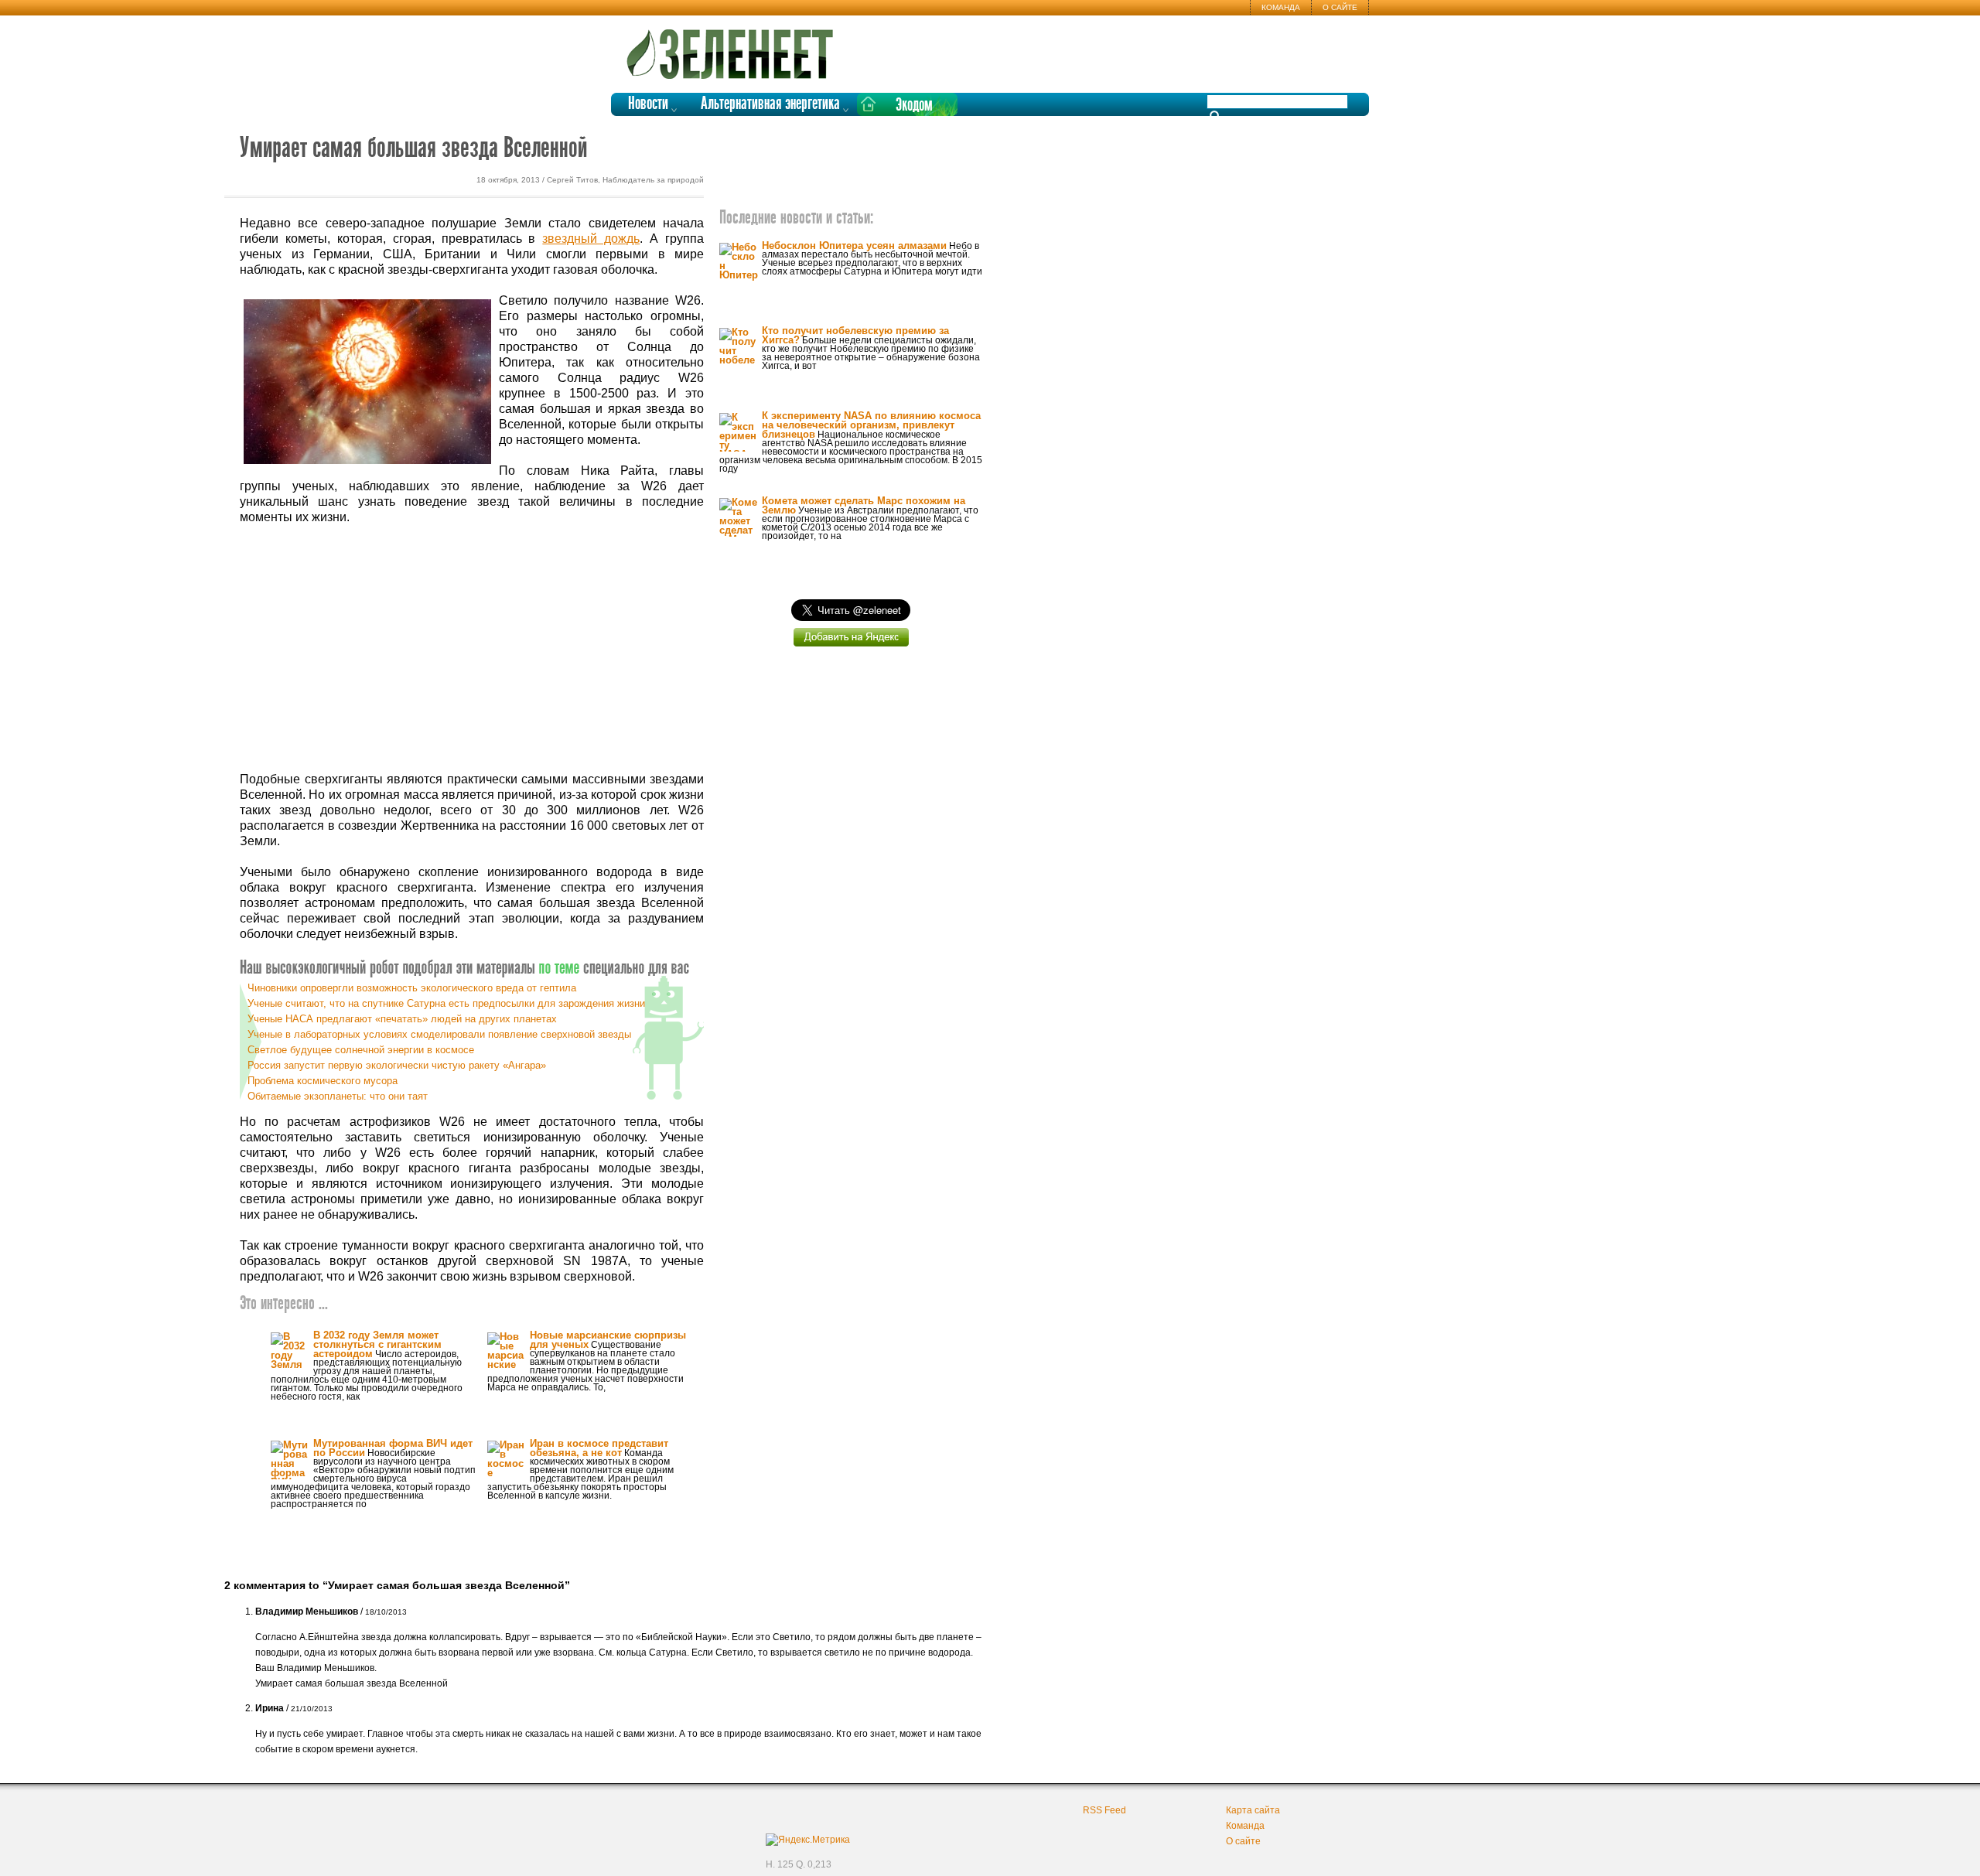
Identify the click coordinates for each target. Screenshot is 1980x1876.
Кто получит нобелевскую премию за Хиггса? (855, 335)
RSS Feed (1104, 1810)
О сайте (1340, 7)
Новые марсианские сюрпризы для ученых (608, 1340)
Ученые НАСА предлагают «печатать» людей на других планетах (402, 1019)
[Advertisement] (472, 649)
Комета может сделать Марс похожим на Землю (864, 505)
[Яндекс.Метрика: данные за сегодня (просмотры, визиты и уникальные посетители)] (808, 1840)
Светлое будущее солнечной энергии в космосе (361, 1050)
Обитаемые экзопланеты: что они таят (338, 1096)
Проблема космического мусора (323, 1081)
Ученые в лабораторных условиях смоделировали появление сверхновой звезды (439, 1034)
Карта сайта (1253, 1810)
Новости (648, 104)
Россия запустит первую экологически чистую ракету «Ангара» (397, 1065)
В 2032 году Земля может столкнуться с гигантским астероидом (377, 1344)
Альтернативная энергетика (770, 104)
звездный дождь (591, 239)
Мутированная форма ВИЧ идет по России (393, 1448)
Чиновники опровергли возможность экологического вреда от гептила (412, 988)
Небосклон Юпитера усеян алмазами (854, 246)
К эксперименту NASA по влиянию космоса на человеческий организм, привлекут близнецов (871, 425)
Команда (1281, 7)
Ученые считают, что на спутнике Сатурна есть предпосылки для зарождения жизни (446, 1003)
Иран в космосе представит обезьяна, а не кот (599, 1448)
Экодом (914, 106)
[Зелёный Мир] (735, 48)
